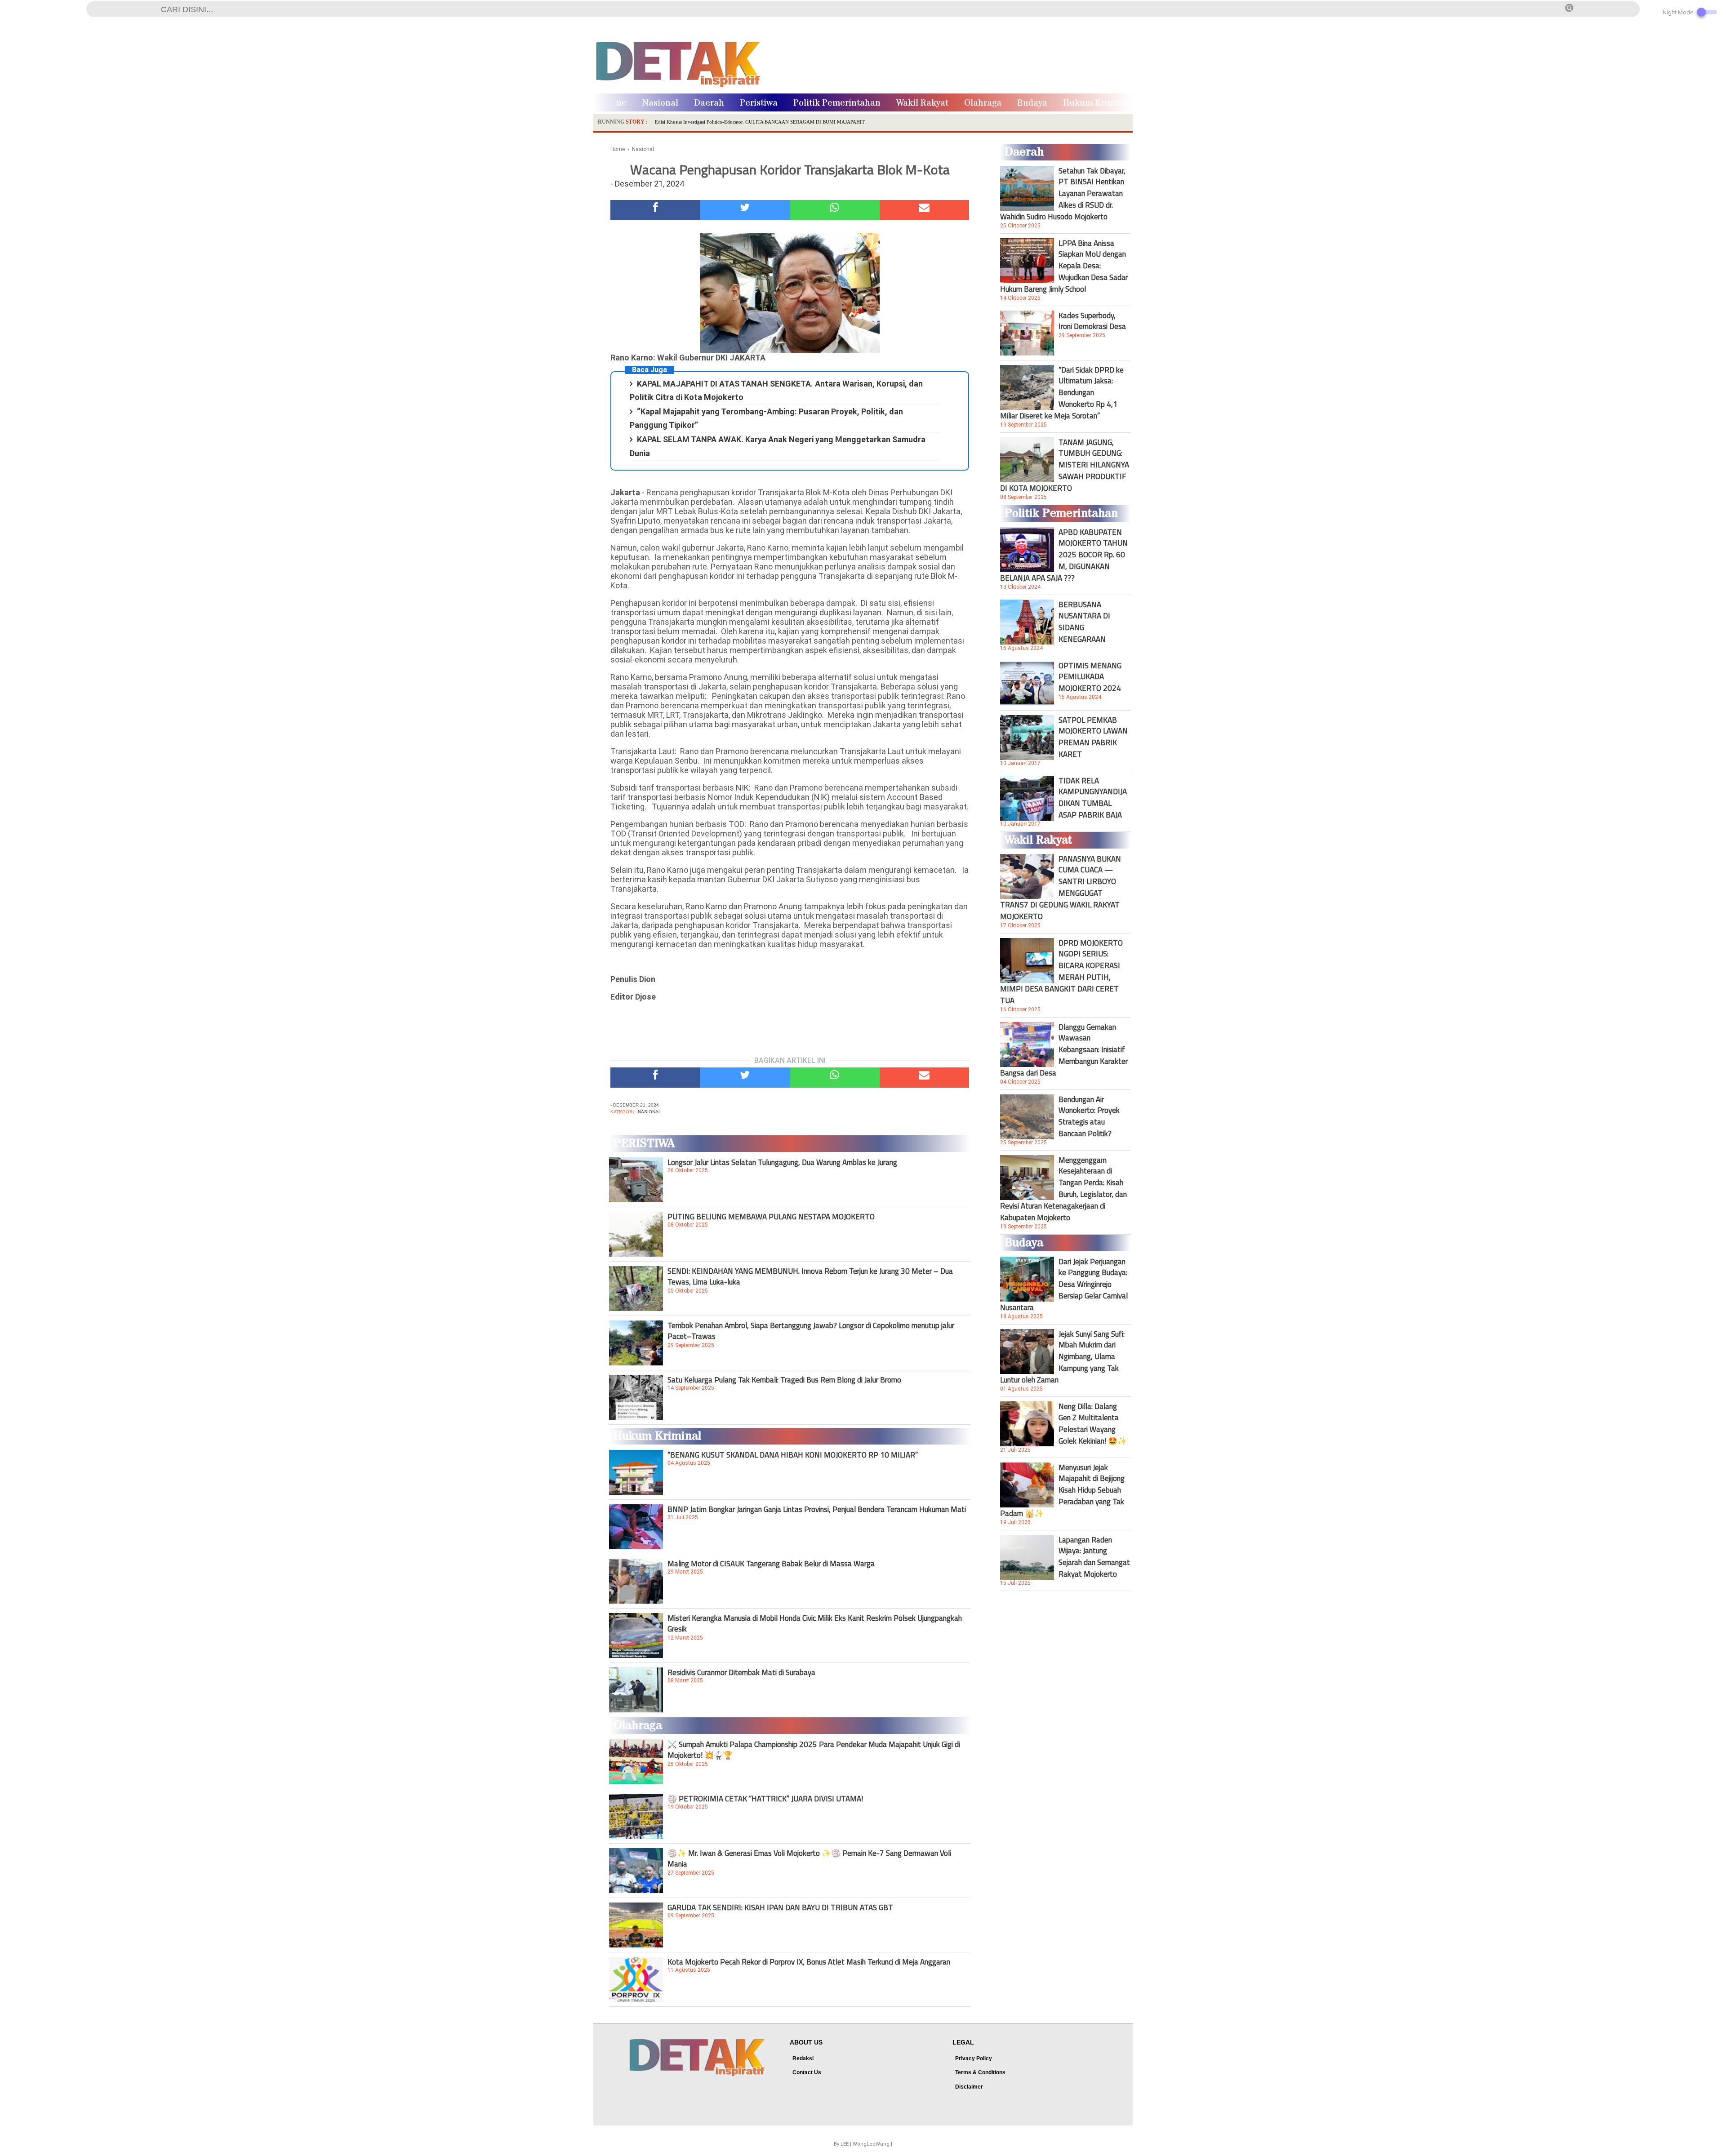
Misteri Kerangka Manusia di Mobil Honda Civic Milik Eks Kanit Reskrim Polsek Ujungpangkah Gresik (815, 1623)
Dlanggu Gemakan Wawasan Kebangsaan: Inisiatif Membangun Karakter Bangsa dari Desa (1064, 1050)
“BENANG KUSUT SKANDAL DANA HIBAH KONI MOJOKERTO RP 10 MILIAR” (793, 1455)
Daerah (709, 103)
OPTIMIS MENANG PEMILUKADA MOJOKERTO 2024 (1090, 677)
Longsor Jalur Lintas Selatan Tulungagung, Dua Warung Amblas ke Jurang (782, 1162)
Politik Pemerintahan (837, 103)
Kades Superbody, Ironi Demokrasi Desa (1092, 321)
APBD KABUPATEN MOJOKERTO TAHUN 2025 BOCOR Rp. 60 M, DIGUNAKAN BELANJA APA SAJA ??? (1064, 555)
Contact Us (807, 2072)
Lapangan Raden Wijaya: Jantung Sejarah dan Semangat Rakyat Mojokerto (1094, 1557)
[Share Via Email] (925, 210)
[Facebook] (655, 210)
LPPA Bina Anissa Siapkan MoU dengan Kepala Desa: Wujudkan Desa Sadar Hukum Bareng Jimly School (1064, 266)
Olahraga (983, 103)
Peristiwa (759, 103)
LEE (845, 2144)
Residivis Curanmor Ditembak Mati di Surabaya (741, 1672)
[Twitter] (745, 210)
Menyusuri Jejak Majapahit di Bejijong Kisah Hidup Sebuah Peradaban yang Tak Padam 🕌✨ (1062, 1490)
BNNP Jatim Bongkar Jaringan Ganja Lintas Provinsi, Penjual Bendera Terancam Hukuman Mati (817, 1509)
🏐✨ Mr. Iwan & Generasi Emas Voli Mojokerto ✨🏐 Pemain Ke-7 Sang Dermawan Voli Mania (809, 1858)
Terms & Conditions (980, 2072)
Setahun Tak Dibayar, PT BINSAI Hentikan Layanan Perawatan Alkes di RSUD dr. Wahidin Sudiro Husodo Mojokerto (1063, 194)
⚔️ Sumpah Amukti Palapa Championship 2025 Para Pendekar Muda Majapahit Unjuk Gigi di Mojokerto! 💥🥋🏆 (814, 1750)
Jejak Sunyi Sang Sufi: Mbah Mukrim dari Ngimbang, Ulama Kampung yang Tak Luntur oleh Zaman (1062, 1357)
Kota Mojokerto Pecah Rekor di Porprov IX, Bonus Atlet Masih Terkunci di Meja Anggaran (809, 1962)
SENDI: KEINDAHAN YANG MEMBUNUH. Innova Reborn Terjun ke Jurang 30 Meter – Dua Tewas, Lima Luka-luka (810, 1276)
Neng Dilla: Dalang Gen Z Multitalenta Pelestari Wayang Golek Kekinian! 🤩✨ (1093, 1423)
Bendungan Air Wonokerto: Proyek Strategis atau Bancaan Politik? (1089, 1116)
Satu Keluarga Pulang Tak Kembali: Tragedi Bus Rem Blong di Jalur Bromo (784, 1380)
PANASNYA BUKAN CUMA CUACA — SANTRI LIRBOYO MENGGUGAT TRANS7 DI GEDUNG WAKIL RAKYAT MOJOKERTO (1061, 888)
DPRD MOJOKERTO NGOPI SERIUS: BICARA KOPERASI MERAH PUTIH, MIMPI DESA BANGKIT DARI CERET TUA (1061, 972)
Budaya (1032, 103)
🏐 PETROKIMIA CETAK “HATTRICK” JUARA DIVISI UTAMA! (765, 1799)
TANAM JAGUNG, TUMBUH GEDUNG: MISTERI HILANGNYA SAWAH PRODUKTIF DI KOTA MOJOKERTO (1065, 465)
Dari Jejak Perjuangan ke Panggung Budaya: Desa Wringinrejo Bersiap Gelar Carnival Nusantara (1064, 1285)
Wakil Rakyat (922, 103)
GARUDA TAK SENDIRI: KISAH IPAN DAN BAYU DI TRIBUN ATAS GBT (780, 1907)
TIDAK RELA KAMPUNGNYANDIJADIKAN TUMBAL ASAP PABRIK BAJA (1093, 798)
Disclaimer (969, 2087)
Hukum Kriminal (1097, 103)
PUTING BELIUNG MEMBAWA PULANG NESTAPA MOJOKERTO (771, 1217)
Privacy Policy (974, 2058)
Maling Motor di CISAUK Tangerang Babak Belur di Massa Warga (771, 1564)
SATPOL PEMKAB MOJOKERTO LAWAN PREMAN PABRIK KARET (1093, 737)
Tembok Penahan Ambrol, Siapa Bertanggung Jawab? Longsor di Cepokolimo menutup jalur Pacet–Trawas (811, 1331)
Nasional (660, 103)
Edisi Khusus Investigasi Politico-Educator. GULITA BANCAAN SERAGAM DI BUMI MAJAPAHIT (760, 122)
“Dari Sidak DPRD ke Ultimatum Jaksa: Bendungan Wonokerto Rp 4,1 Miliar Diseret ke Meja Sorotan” (1062, 393)
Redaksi (803, 2058)
